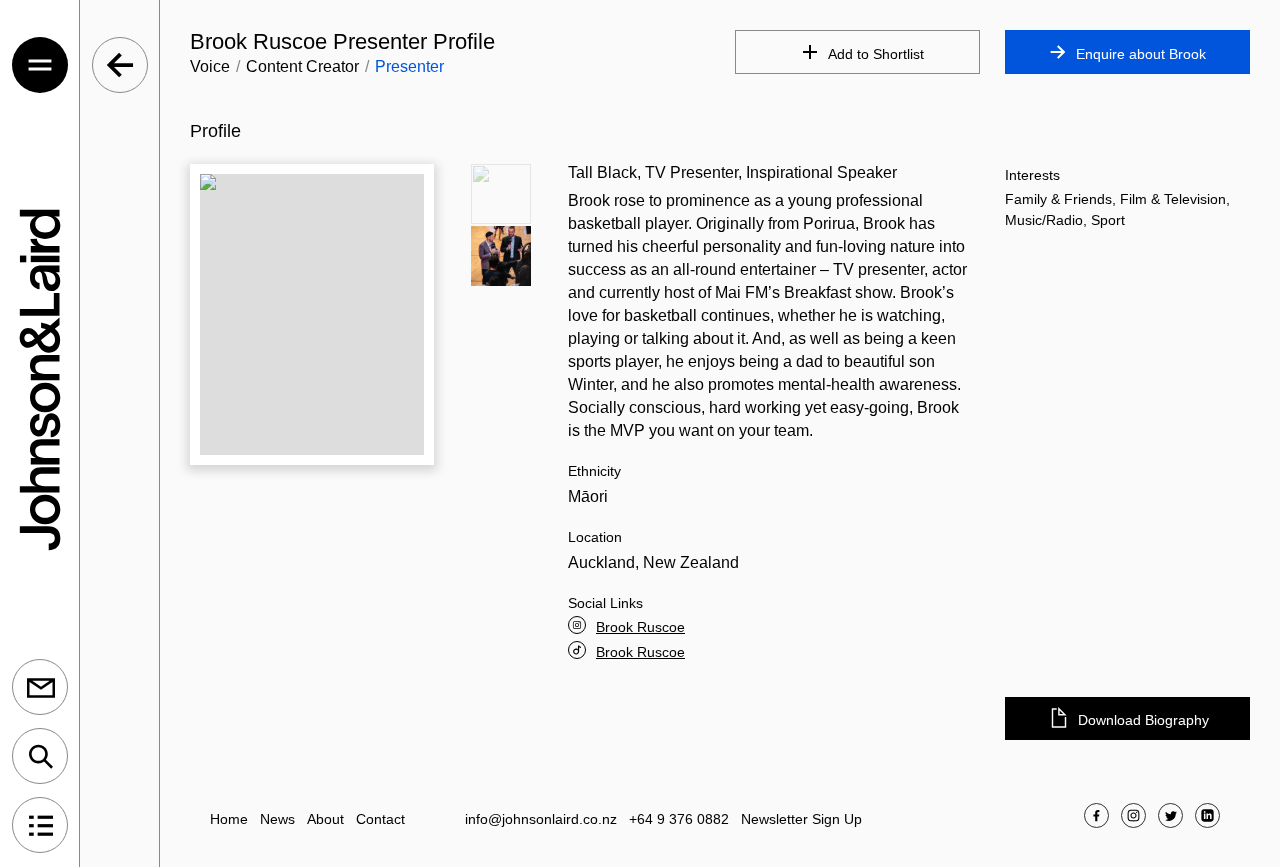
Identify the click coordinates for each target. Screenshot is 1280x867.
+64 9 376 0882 (679, 819)
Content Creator (302, 66)
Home (229, 819)
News (277, 819)
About (325, 819)
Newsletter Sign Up (801, 819)
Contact (380, 819)
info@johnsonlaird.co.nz (541, 819)
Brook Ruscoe (640, 627)
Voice (210, 66)
